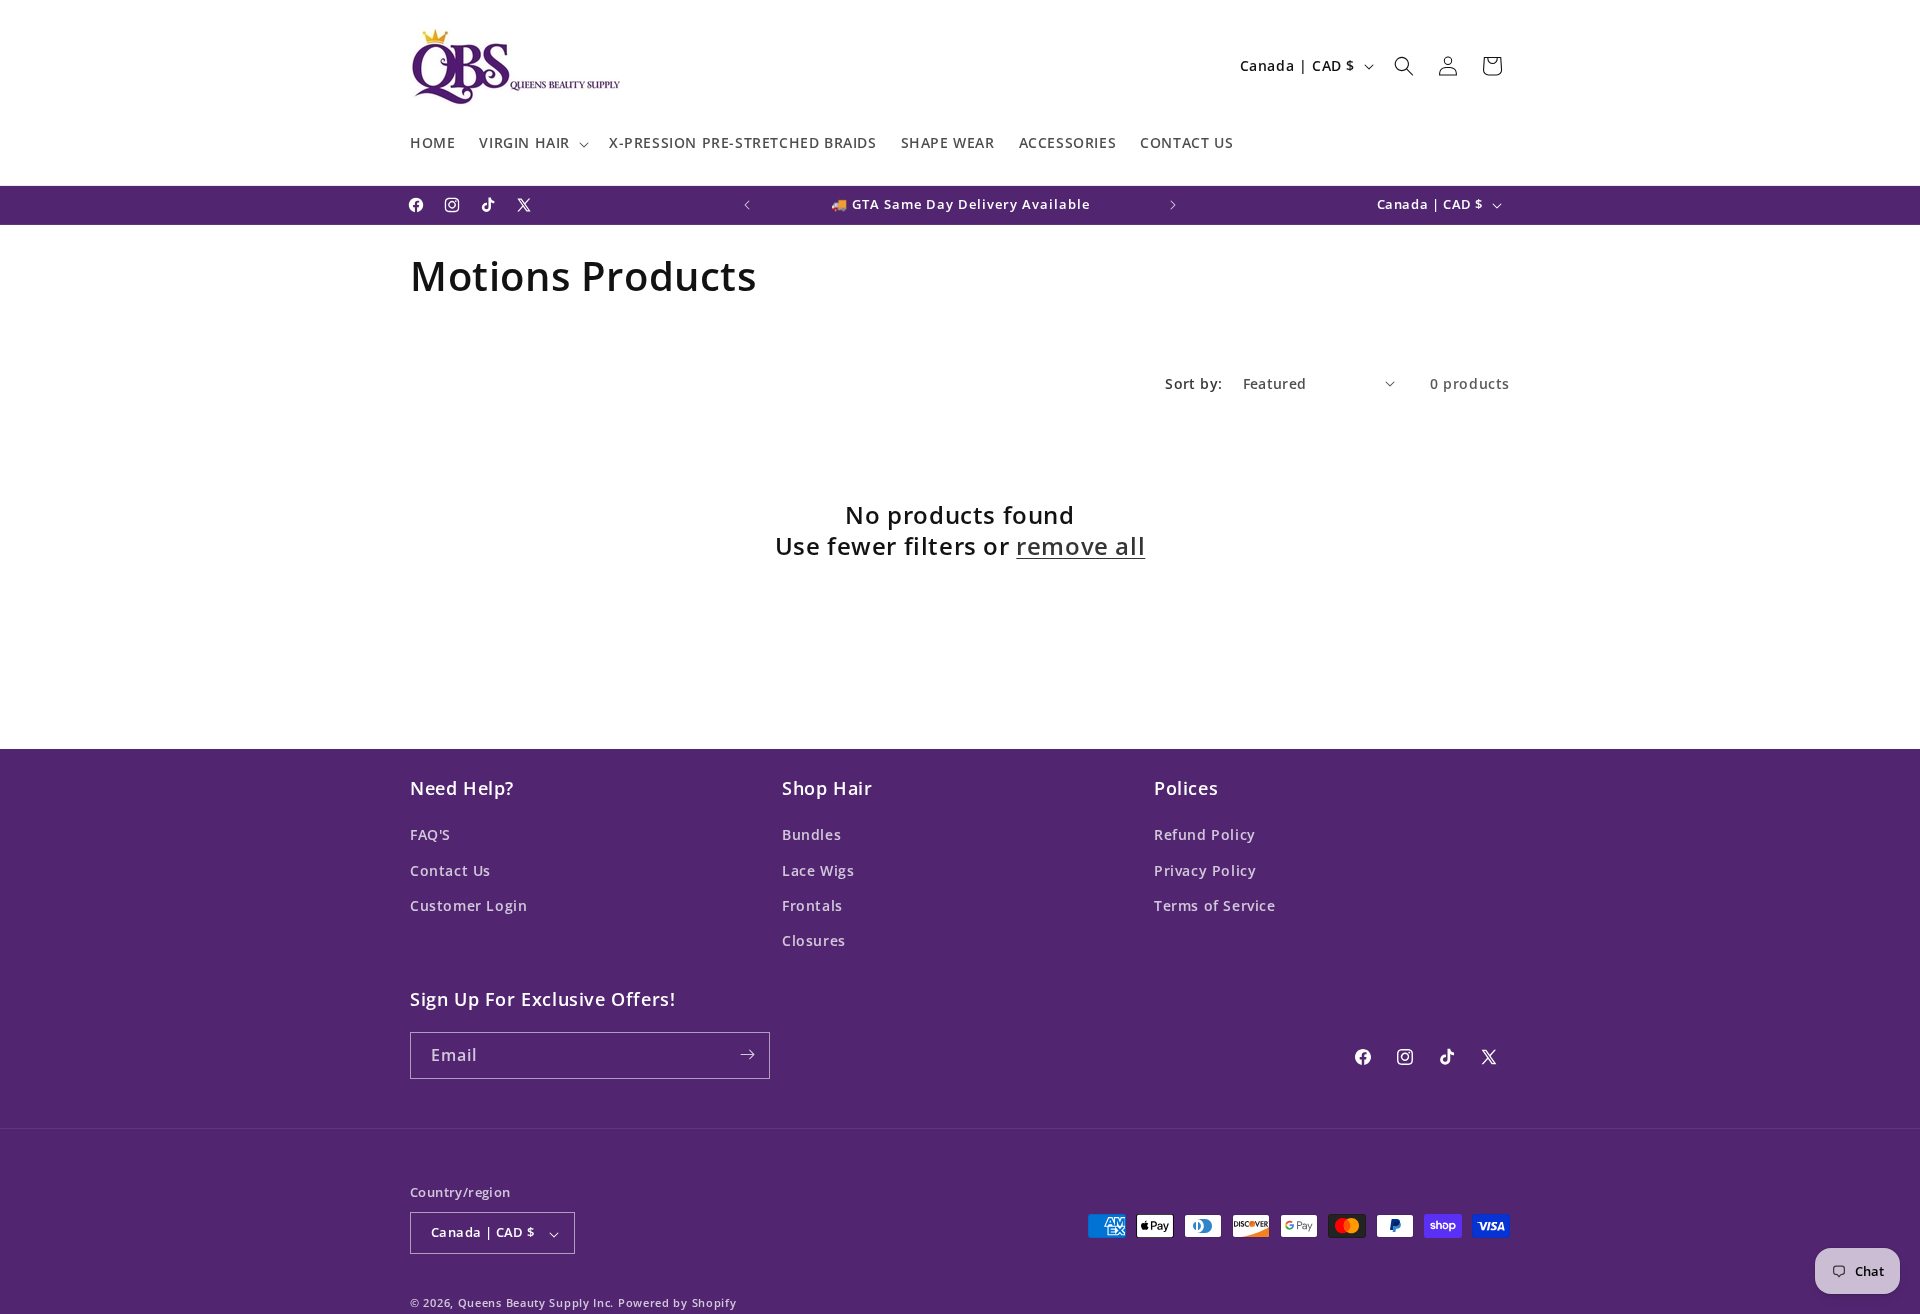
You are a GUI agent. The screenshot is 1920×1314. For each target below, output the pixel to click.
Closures (814, 940)
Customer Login (468, 904)
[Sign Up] (747, 1054)
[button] (532, 144)
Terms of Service (1215, 904)
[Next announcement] (1173, 205)
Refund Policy (1205, 834)
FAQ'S (430, 834)
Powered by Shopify (677, 1303)
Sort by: (1193, 383)
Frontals (812, 904)
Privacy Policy (1205, 869)
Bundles (811, 834)
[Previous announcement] (747, 205)
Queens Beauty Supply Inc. (536, 1303)
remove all (1080, 545)
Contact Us (450, 869)
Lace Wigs (818, 869)
